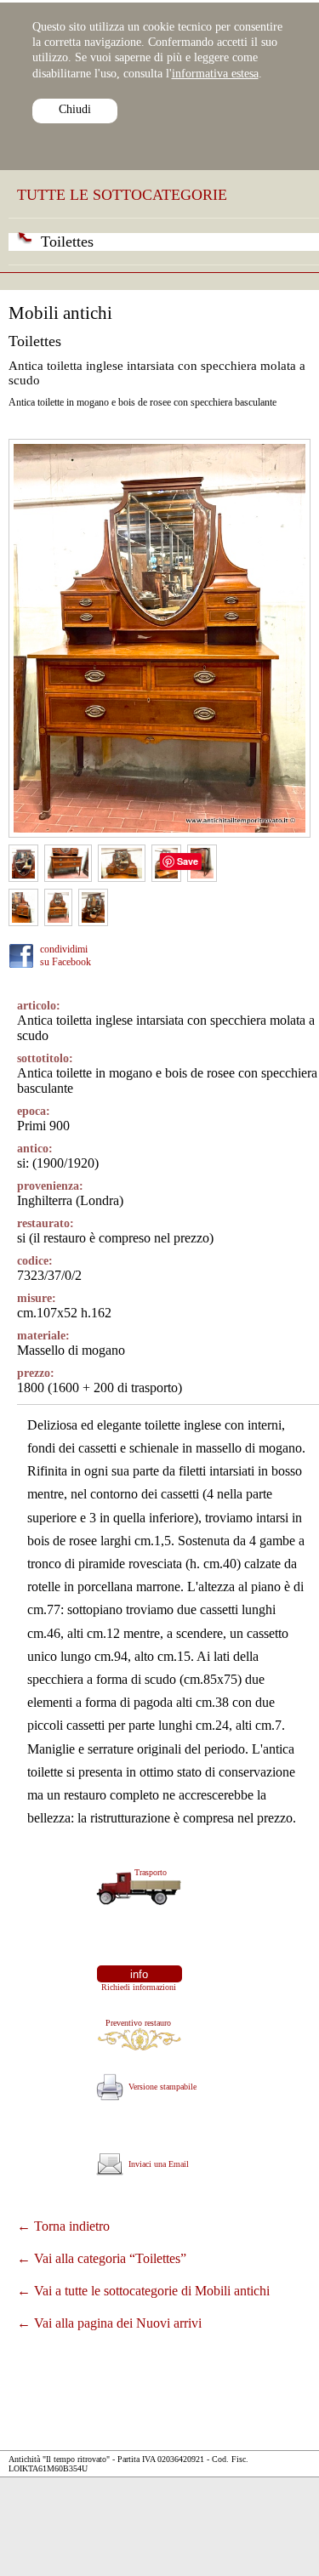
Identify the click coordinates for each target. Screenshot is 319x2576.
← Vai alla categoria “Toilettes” (102, 2258)
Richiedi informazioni (136, 1987)
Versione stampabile (160, 2087)
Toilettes (67, 242)
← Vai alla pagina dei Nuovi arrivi (109, 2323)
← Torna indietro (63, 2226)
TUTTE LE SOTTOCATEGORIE (122, 195)
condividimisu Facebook (66, 955)
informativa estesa (215, 74)
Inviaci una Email (156, 2164)
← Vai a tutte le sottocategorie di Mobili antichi (143, 2291)
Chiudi (75, 109)
